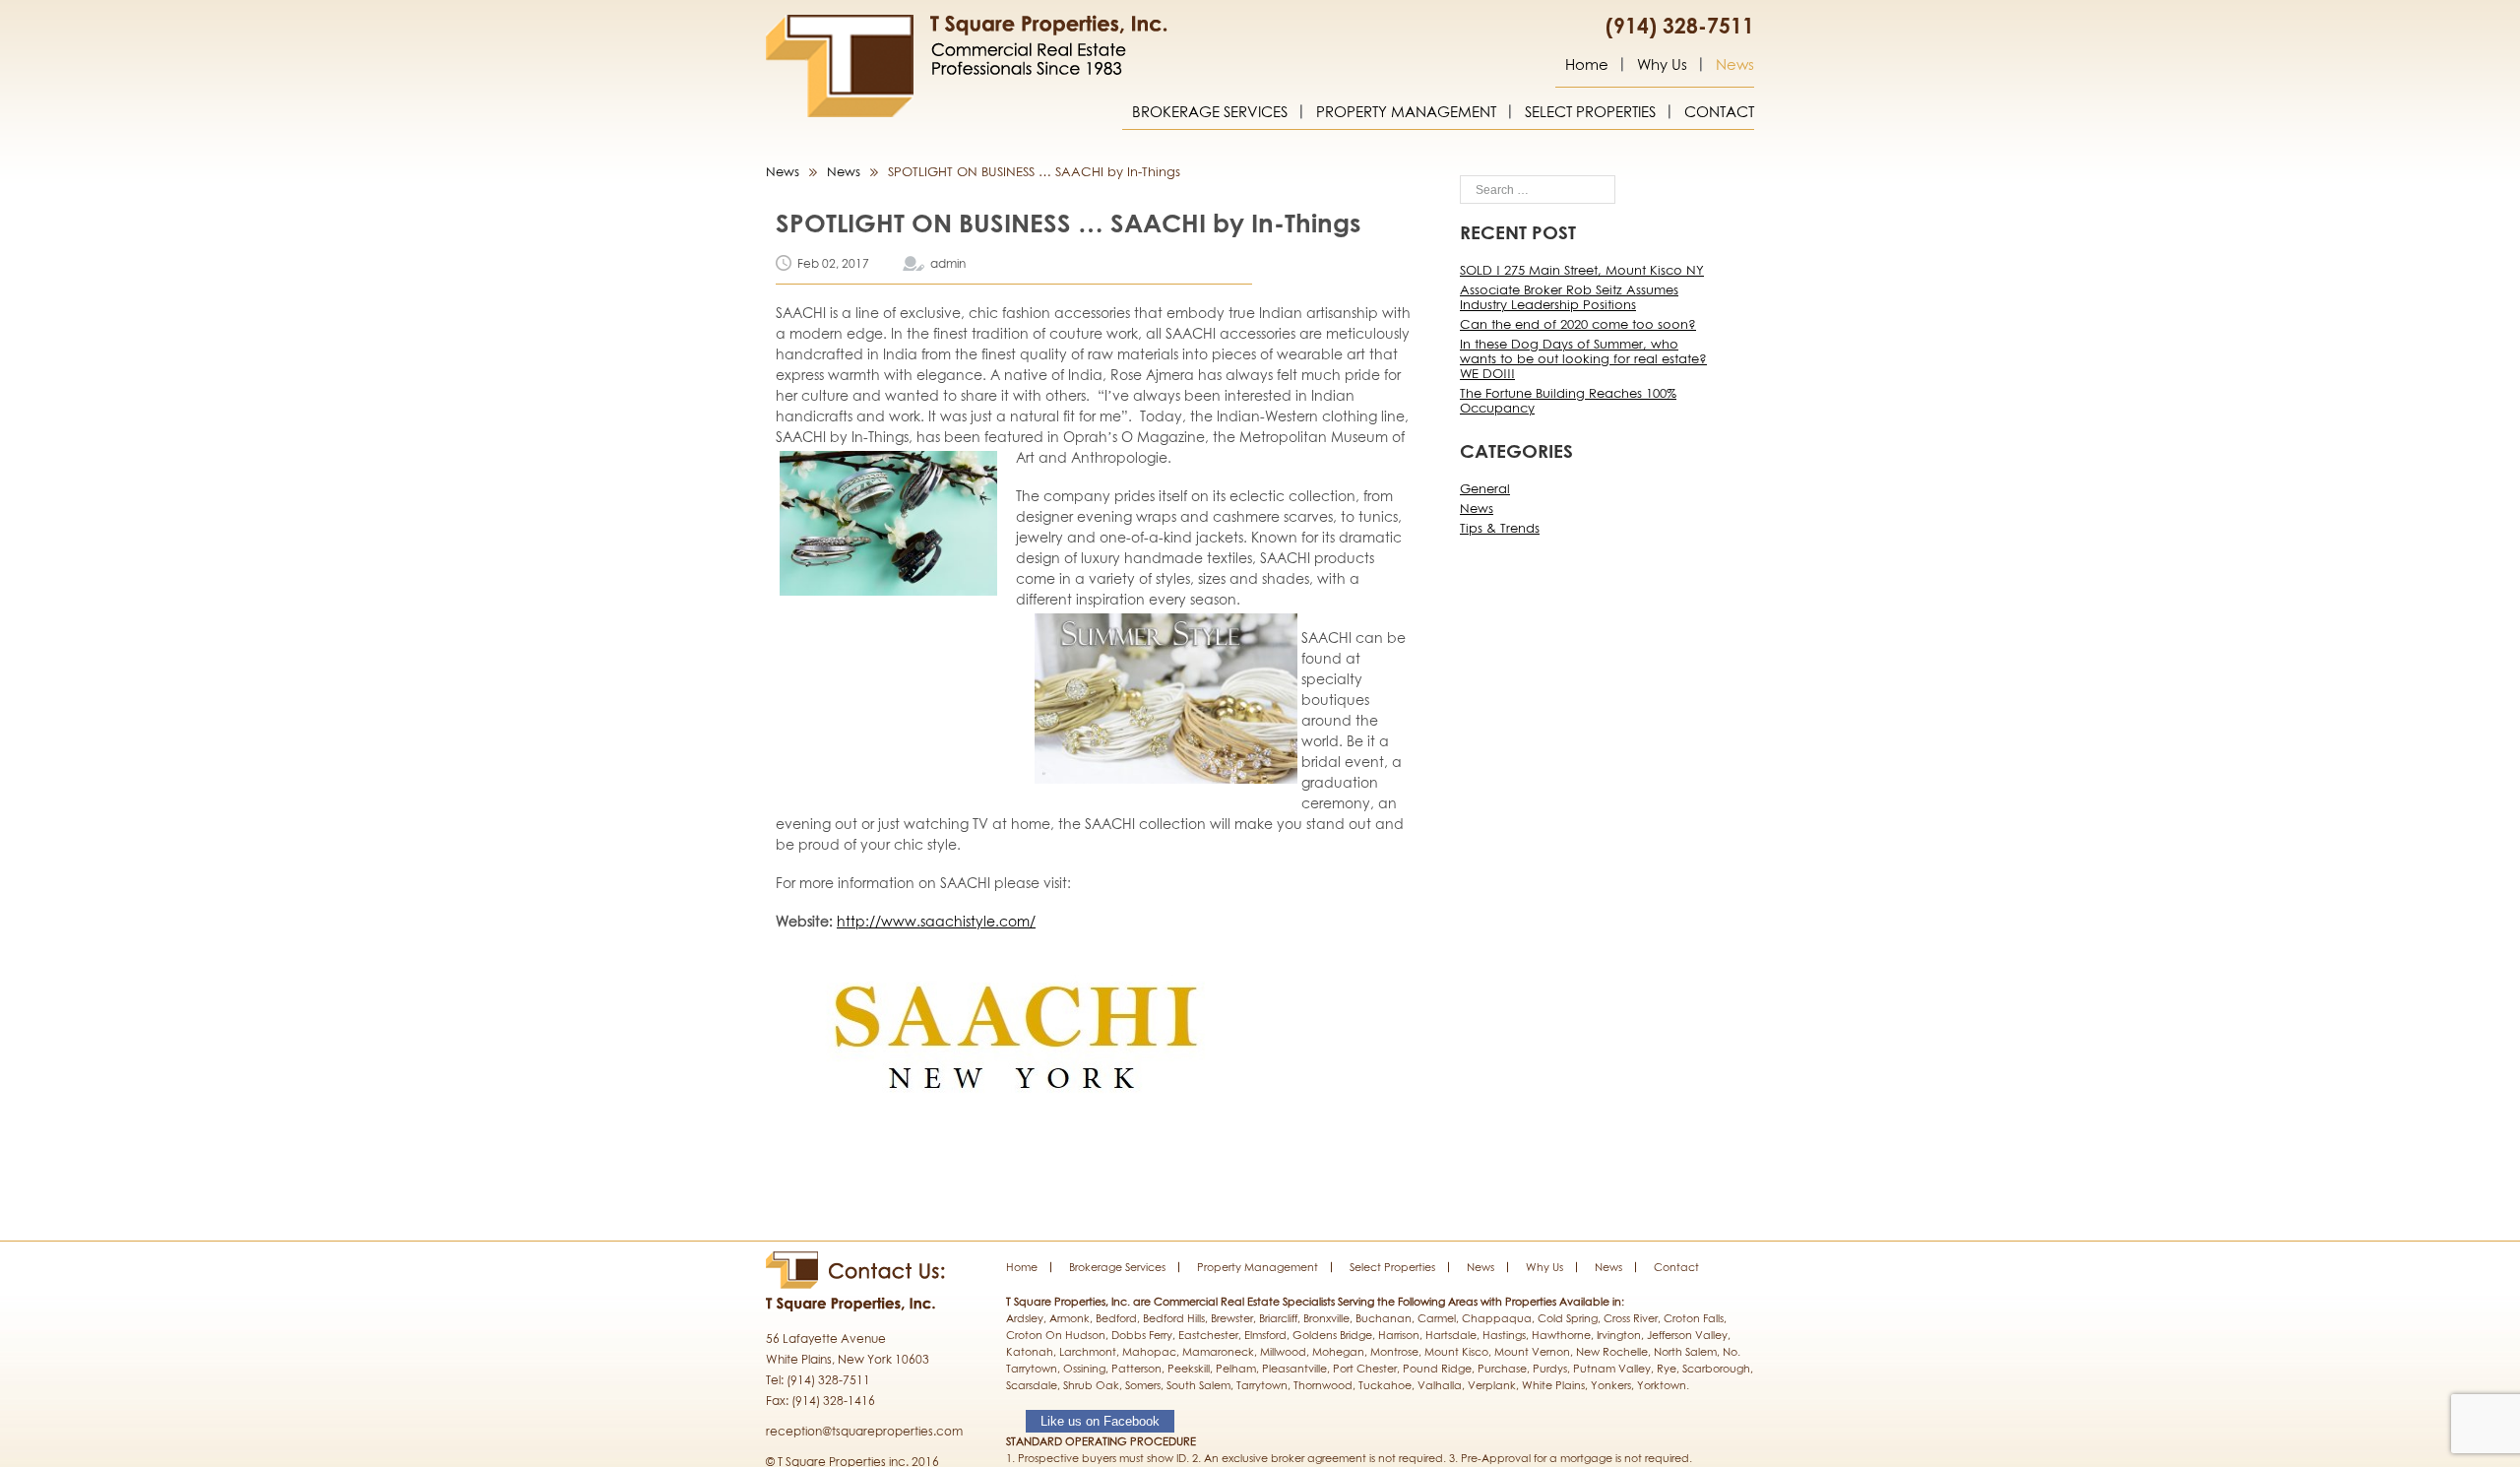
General (1485, 488)
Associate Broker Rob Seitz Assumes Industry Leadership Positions (1569, 297)
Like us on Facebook (1100, 1421)
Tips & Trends (1500, 528)
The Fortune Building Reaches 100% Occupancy (1568, 400)
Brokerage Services (1210, 112)
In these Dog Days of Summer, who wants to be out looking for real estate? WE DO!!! (1583, 358)
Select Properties (1590, 112)
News (1735, 65)
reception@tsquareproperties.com (864, 1431)
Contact (1719, 112)
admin (948, 263)
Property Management (1406, 112)
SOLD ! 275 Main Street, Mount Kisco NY (1582, 270)
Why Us (1662, 65)
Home (1587, 65)
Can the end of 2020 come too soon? (1578, 324)
